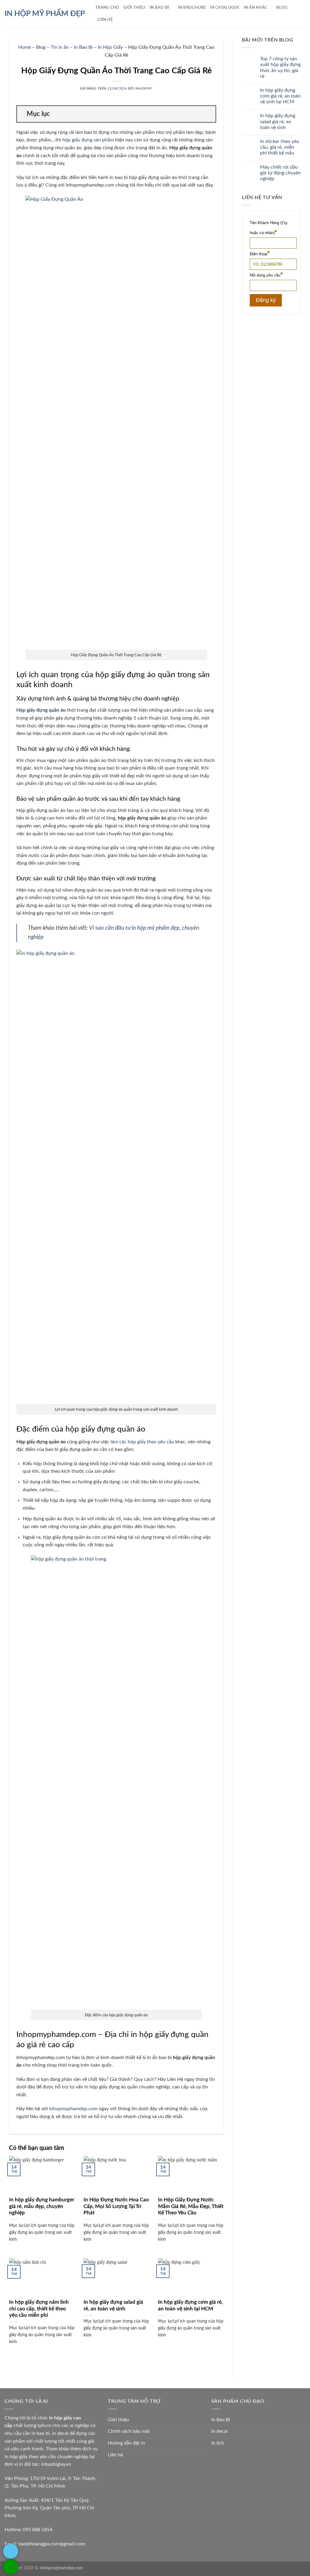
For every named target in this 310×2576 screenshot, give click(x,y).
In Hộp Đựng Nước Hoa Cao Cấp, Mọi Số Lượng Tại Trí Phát (116, 2206)
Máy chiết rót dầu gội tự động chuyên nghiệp (280, 173)
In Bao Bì (159, 8)
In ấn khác (256, 8)
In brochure (192, 8)
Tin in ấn (60, 47)
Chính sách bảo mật (129, 2431)
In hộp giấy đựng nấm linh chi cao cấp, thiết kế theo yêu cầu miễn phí (39, 2309)
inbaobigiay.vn (56, 2464)
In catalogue (224, 8)
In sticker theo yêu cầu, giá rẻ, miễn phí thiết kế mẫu (280, 147)
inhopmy (144, 89)
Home (25, 47)
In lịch (218, 2443)
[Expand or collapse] (209, 114)
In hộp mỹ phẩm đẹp (45, 14)
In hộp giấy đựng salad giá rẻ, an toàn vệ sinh (113, 2306)
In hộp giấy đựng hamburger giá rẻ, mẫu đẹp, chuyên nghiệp (42, 2206)
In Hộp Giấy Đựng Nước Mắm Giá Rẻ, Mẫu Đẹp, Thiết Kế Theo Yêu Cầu (191, 2206)
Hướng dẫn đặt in (126, 2443)
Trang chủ (107, 8)
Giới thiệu (134, 8)
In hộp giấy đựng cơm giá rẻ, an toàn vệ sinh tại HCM (190, 2306)
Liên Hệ (105, 20)
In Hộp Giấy (110, 47)
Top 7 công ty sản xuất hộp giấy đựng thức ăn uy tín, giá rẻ (280, 68)
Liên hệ (115, 2455)
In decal (219, 2431)
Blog (282, 8)
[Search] (119, 20)
